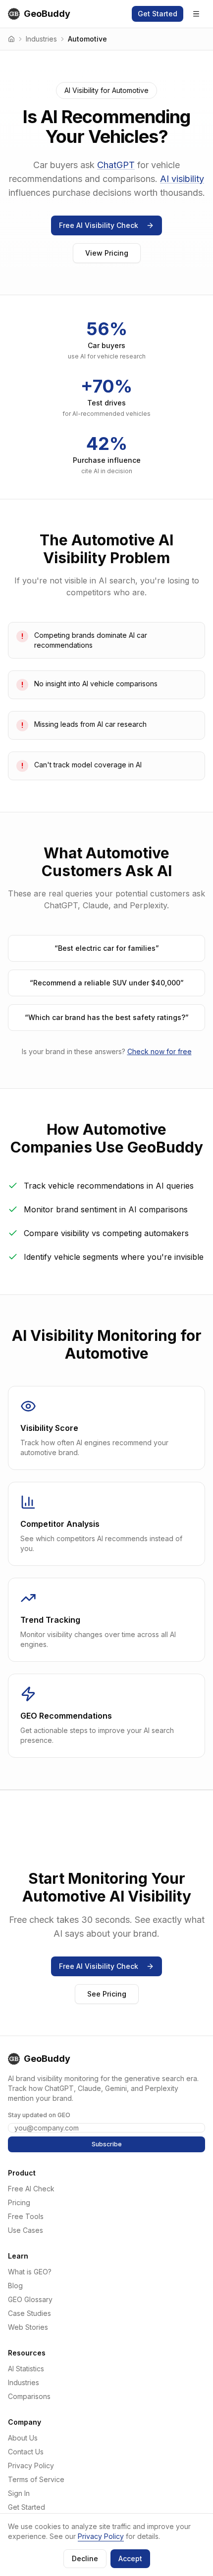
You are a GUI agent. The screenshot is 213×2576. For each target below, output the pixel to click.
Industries (41, 39)
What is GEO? (30, 2272)
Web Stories (28, 2327)
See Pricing (107, 1994)
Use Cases (26, 2230)
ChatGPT (116, 165)
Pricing (19, 2202)
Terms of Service (36, 2479)
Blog (15, 2286)
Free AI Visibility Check (99, 225)
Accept (130, 2558)
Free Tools (26, 2216)
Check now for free (160, 1051)
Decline (85, 2558)
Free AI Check (31, 2189)
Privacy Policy (31, 2465)
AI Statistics (26, 2369)
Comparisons (29, 2396)
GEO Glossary (30, 2299)
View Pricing (107, 253)
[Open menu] (196, 14)
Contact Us (26, 2452)
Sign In (19, 2493)
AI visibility (182, 179)
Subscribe (107, 2144)
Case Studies (29, 2313)
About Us (23, 2438)
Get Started (158, 14)
